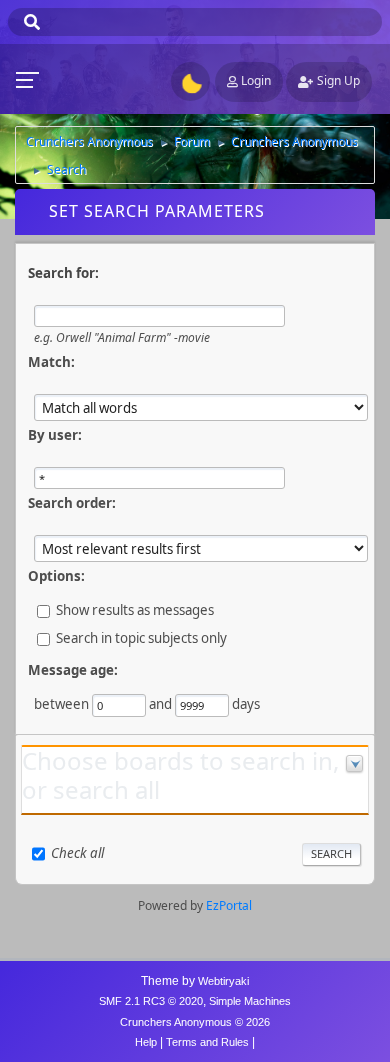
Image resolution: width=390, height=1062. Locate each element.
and (160, 704)
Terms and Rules (207, 1042)
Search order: (72, 503)
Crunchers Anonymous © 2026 (195, 1022)
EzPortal (229, 905)
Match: (51, 362)
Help (146, 1042)
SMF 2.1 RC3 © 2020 (151, 1001)
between (61, 704)
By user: (55, 435)
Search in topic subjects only (141, 638)
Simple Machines (250, 1001)
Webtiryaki (223, 981)
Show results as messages (135, 610)
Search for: (63, 273)
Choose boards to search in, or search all (180, 775)
